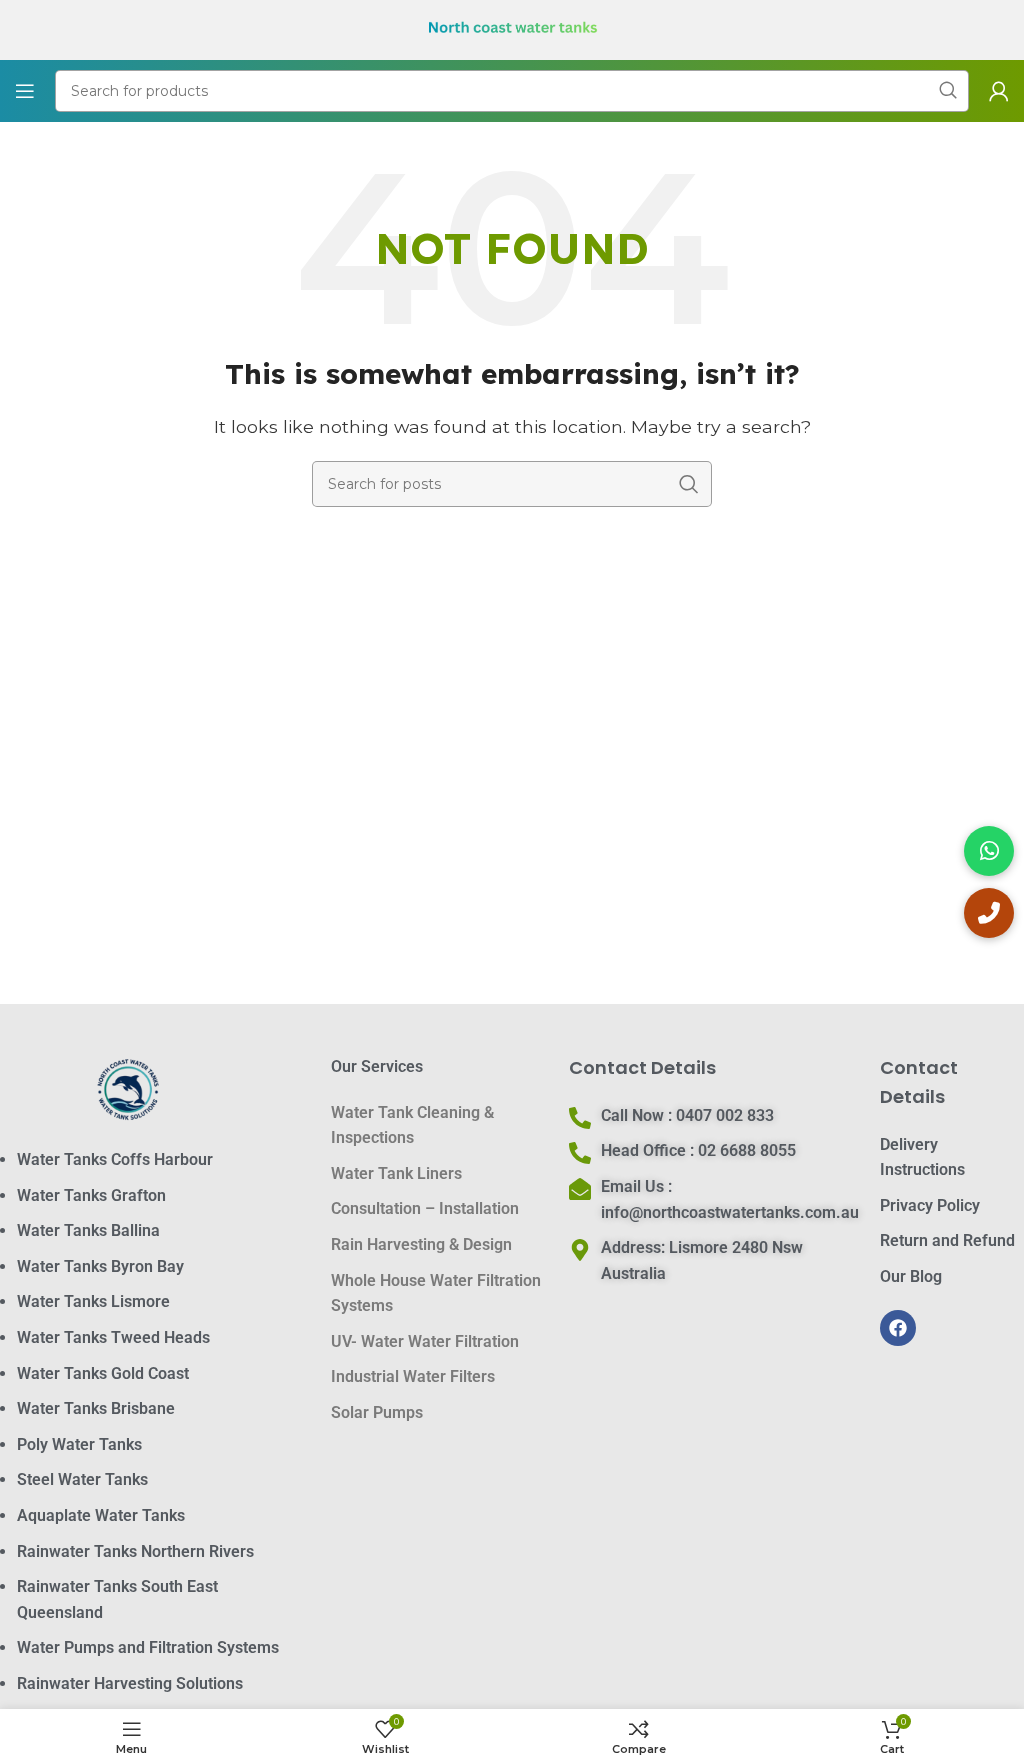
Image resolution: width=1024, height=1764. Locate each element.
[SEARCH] (689, 484)
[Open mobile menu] (25, 91)
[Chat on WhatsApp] (989, 851)
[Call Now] (989, 913)
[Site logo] (512, 28)
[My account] (999, 91)
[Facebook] (898, 1328)
